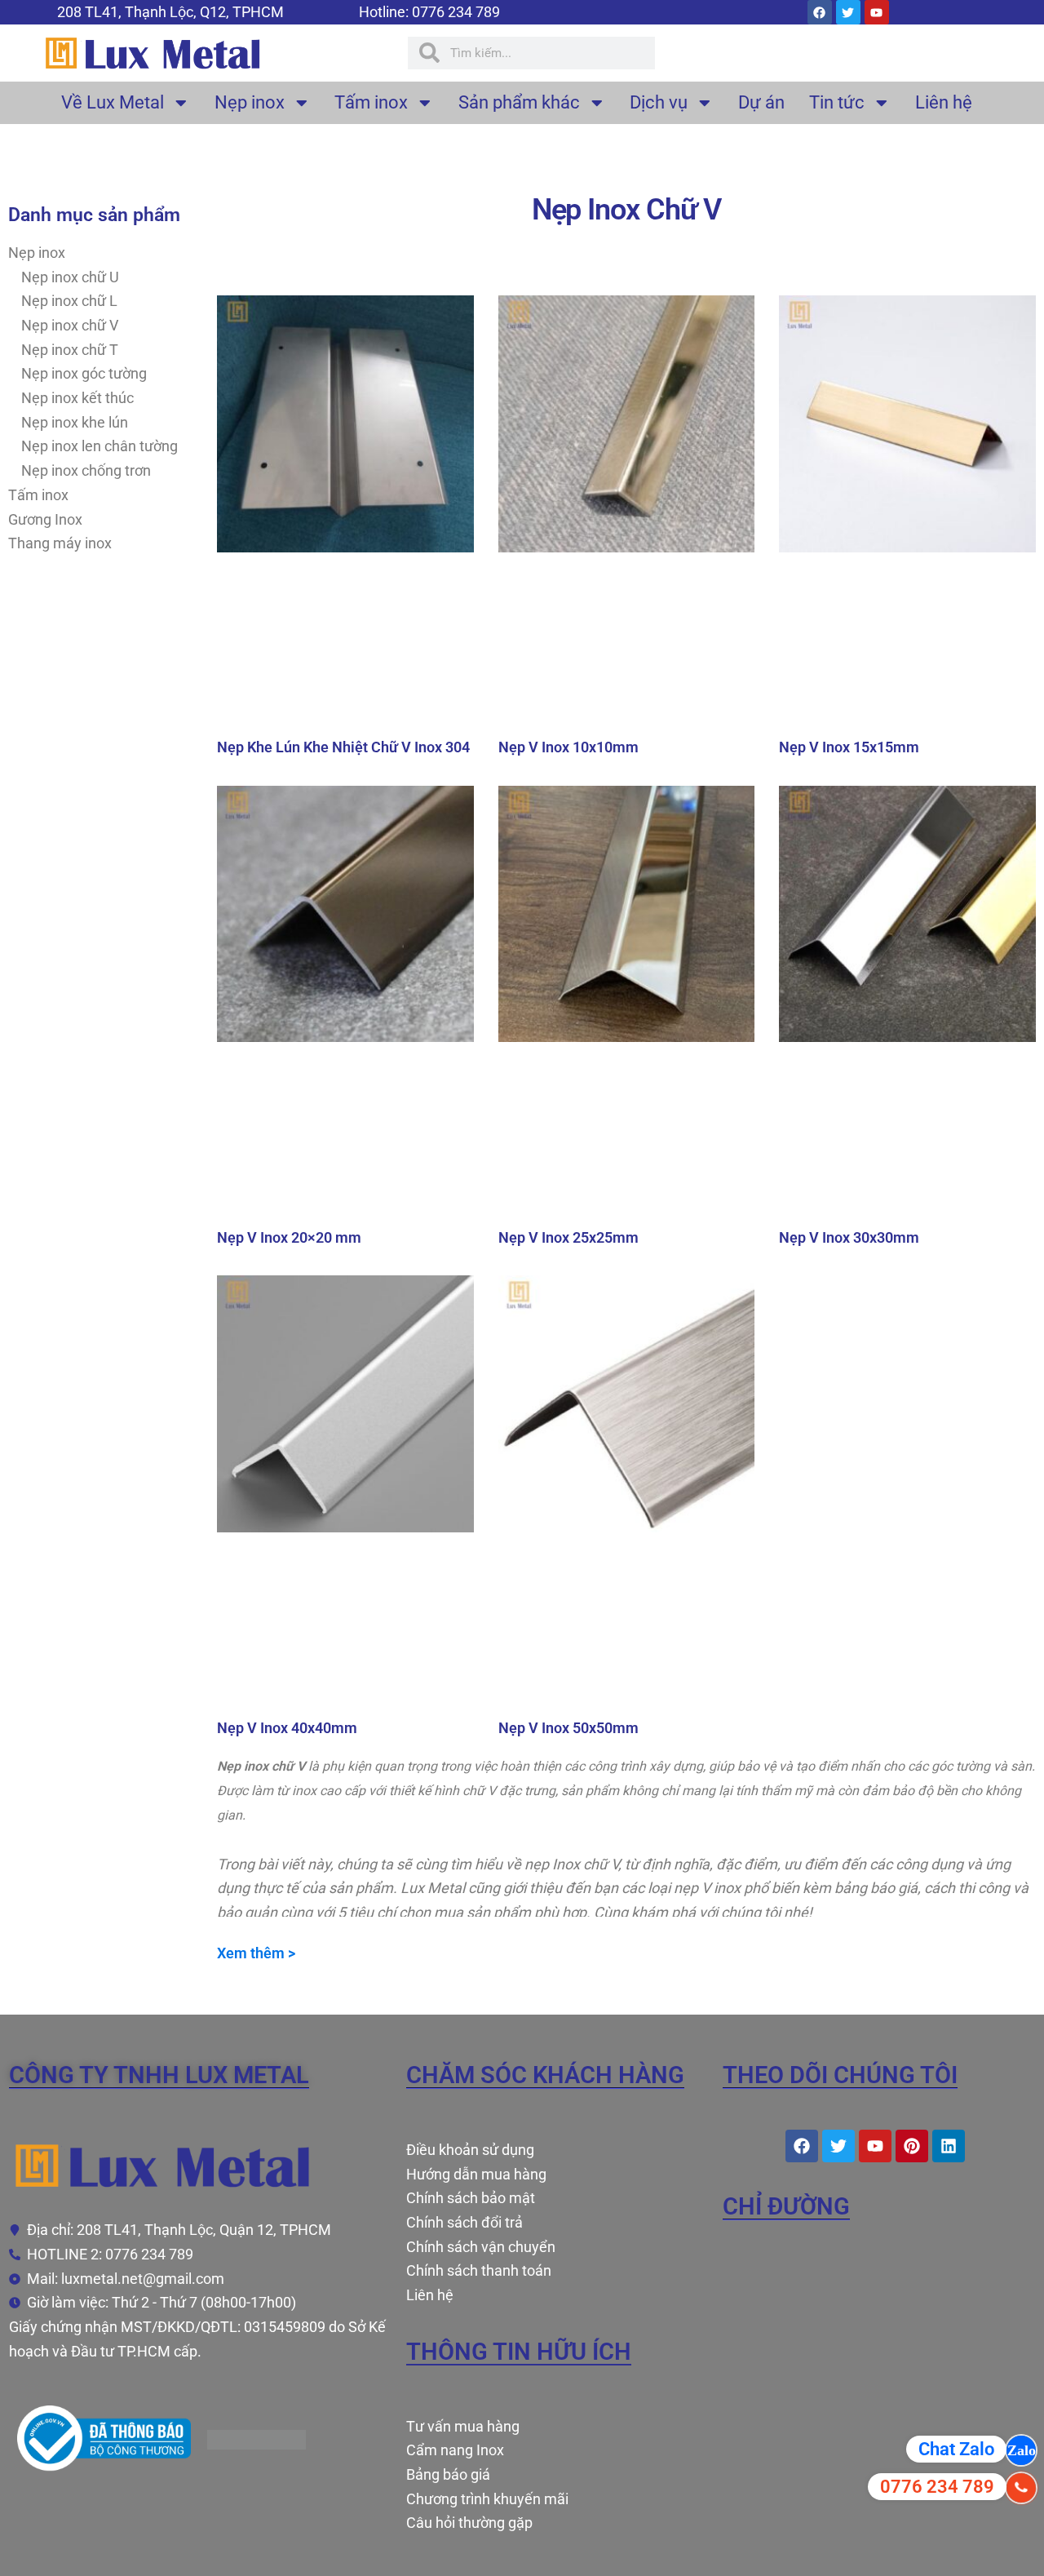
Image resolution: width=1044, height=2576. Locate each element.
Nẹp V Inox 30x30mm (849, 1237)
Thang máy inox (60, 543)
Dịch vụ (659, 102)
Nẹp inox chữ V (70, 325)
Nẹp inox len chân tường (100, 446)
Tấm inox (371, 102)
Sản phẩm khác (519, 102)
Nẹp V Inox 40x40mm (287, 1728)
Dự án (761, 102)
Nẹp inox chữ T (70, 350)
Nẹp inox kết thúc (77, 398)
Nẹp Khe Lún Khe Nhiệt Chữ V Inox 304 (343, 747)
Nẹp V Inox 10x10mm (568, 747)
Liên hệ (944, 102)
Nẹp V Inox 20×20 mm (289, 1237)
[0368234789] (1021, 2488)
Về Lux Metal (113, 102)
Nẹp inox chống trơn (86, 470)
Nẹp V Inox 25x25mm (568, 1237)
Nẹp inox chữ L (69, 301)
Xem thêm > (256, 1953)
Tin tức (837, 102)
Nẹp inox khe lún (75, 422)
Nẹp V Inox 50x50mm (568, 1728)
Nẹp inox (250, 102)
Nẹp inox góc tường (84, 373)
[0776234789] (1021, 2450)
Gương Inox (45, 519)
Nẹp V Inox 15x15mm (849, 747)
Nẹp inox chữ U (70, 277)
